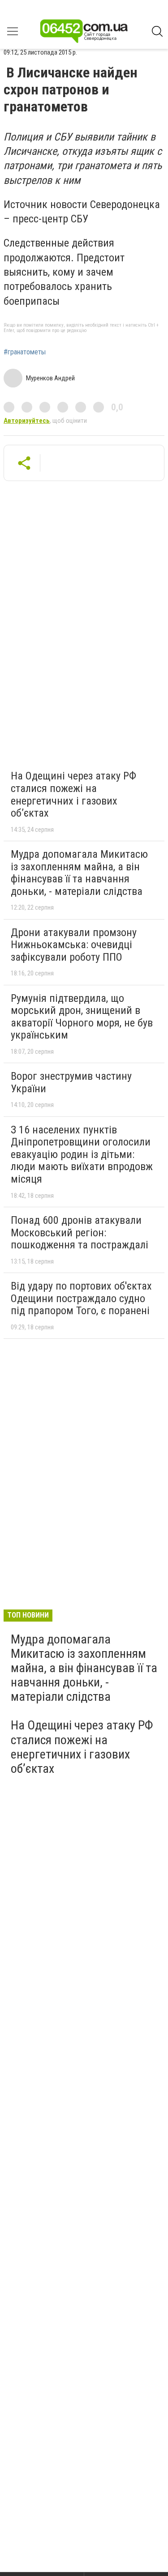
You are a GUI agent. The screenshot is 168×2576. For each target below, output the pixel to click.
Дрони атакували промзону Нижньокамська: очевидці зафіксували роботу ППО (74, 945)
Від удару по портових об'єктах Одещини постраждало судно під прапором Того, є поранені (81, 1298)
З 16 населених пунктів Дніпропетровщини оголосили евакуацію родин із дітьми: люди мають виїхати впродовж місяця (82, 1154)
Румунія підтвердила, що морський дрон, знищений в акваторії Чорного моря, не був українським (82, 1017)
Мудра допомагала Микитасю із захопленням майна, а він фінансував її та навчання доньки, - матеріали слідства (79, 873)
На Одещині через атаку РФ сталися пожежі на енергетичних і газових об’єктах (73, 794)
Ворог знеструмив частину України (71, 1082)
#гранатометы (25, 352)
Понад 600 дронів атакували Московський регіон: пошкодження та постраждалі (80, 1233)
